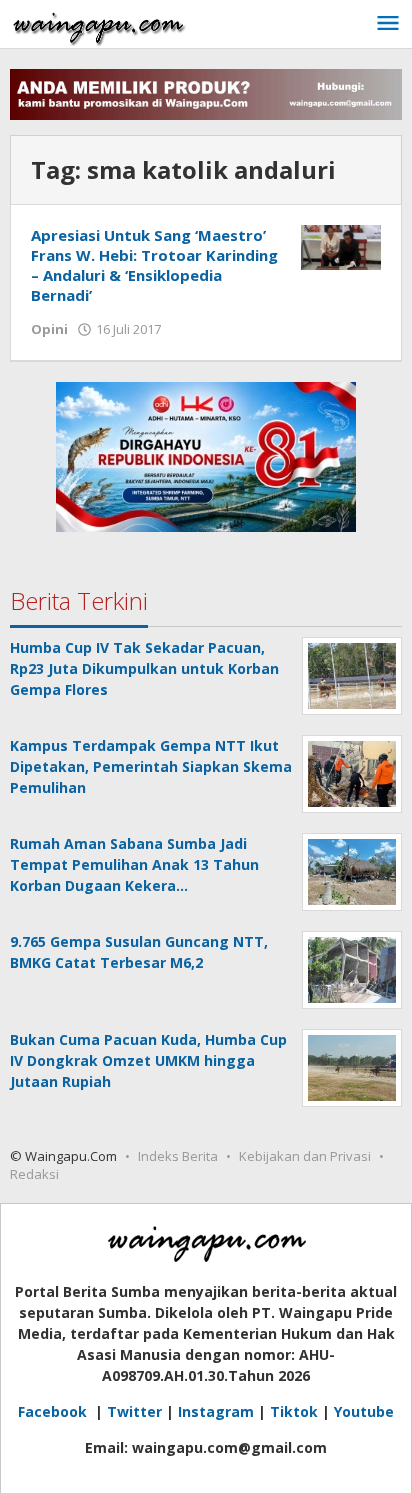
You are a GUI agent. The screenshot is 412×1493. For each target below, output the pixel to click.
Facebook (54, 1411)
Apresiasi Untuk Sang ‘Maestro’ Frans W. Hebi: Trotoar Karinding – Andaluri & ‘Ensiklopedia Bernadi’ (154, 265)
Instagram (216, 1411)
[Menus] (388, 24)
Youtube (364, 1411)
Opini (49, 329)
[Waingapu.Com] (99, 23)
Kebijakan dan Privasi (305, 1156)
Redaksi (34, 1174)
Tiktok (294, 1411)
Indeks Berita (178, 1156)
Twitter (134, 1411)
